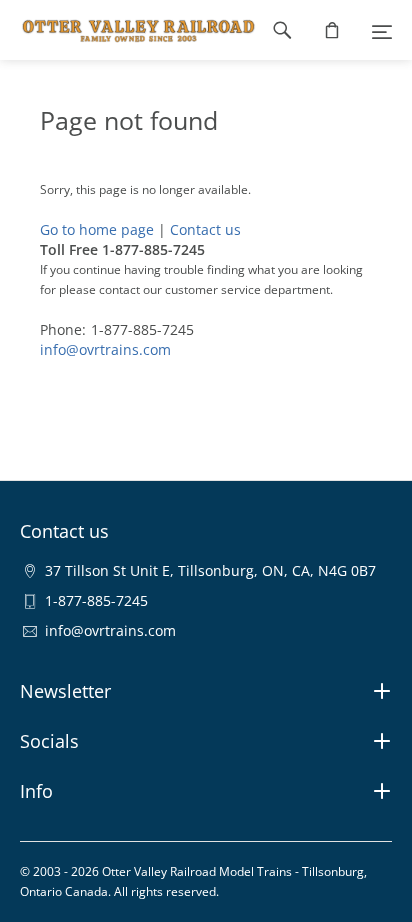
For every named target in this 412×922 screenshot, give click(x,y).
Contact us (205, 229)
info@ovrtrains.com (105, 349)
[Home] (128, 30)
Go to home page (97, 229)
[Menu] (382, 30)
